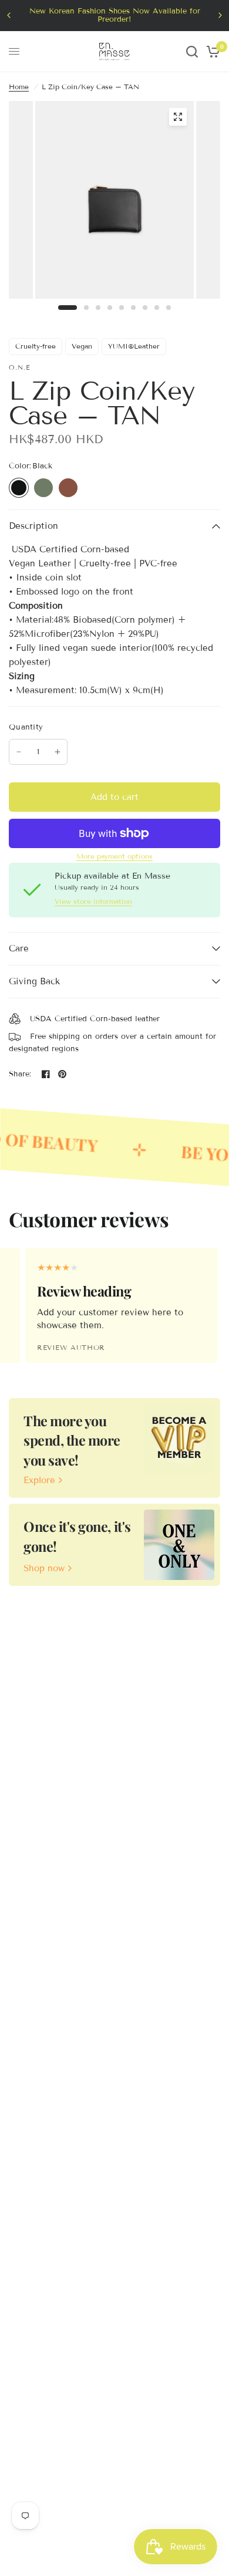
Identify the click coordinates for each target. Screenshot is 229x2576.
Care (19, 948)
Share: (20, 1074)
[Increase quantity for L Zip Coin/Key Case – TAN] (58, 752)
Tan (68, 488)
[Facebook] (46, 1074)
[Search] (192, 52)
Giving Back (34, 981)
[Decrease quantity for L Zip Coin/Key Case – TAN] (19, 752)
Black (19, 488)
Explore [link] (39, 1481)
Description (33, 526)
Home (19, 87)
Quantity (26, 727)
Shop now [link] (44, 1569)
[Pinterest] (62, 1074)
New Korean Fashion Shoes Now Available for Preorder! (115, 15)
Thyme (43, 488)
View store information (93, 902)
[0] (211, 52)
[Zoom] (178, 117)
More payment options (114, 856)
